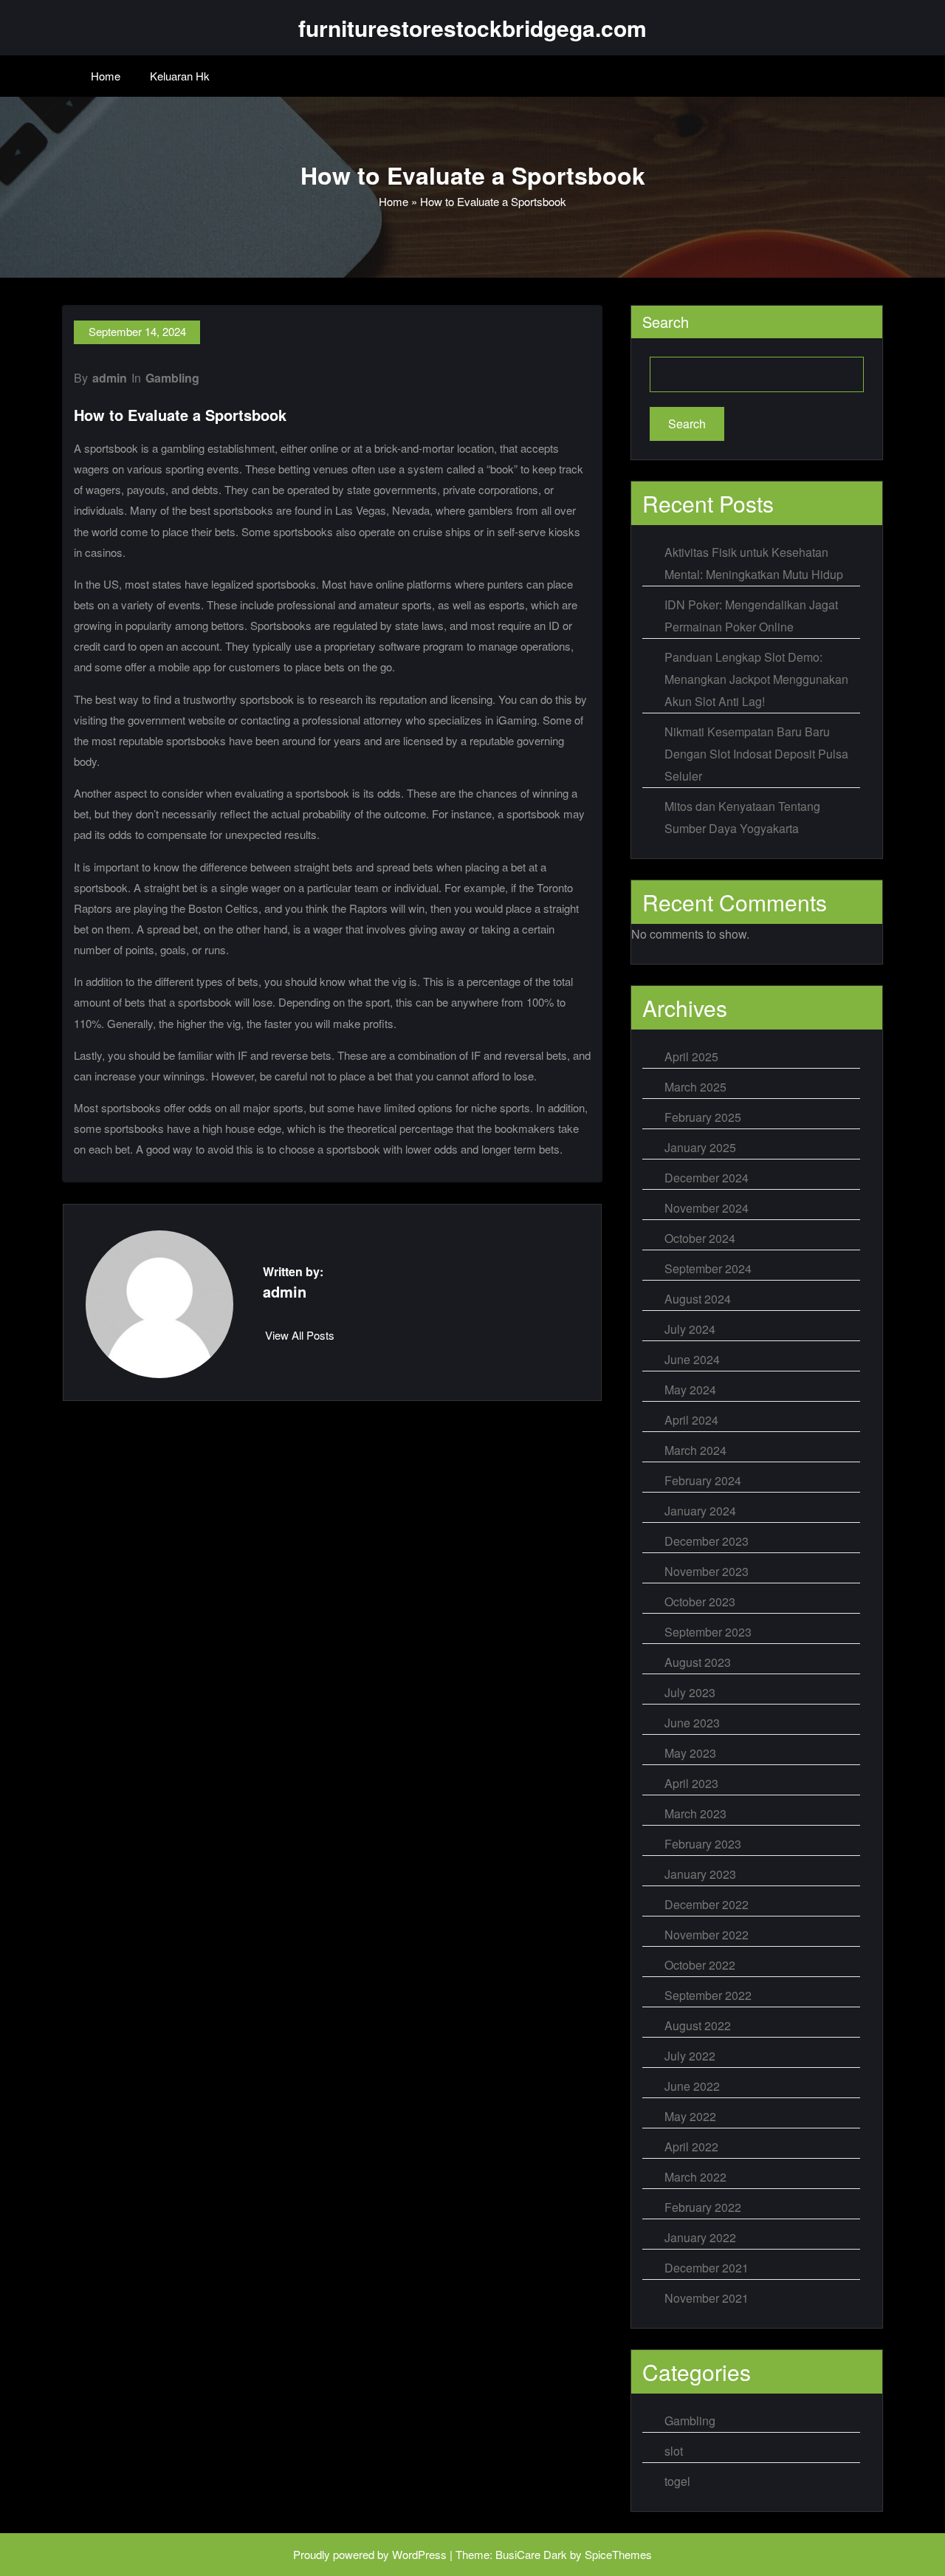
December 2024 (707, 1178)
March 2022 (695, 2177)
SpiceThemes (618, 2554)
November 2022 (707, 1935)
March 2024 (695, 1450)
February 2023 (703, 1844)
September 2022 (708, 1995)
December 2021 (707, 2268)
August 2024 (698, 1299)
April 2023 (691, 1783)
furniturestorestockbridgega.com (472, 28)
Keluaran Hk (180, 76)
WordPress (419, 2554)
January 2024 (700, 1511)
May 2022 (690, 2116)
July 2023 (690, 1692)
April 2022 (691, 2147)
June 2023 (692, 1723)
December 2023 (707, 1541)
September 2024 (708, 1268)
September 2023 (708, 1632)
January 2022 (700, 2237)
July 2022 (690, 2056)
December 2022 (707, 1904)
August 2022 (698, 2025)
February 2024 (703, 1480)
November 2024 (707, 1208)
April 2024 (691, 1420)
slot (674, 2451)
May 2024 (690, 1390)
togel (677, 2481)
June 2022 (692, 2086)
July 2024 (690, 1329)
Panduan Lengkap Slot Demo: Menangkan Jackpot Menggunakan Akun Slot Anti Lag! (756, 679)
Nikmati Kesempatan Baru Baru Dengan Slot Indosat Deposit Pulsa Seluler (756, 754)
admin (110, 378)
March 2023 (695, 1813)
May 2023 (690, 1753)
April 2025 (691, 1056)
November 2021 (707, 2298)
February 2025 (703, 1117)
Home (106, 76)
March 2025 (695, 1087)
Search (666, 322)
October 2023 (700, 1602)
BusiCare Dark (531, 2554)
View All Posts (300, 1335)
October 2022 (700, 1965)
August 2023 (698, 1662)
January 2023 (700, 1874)
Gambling (172, 378)
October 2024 (700, 1238)
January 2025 (700, 1147)
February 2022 (703, 2207)
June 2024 (692, 1359)
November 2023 (707, 1571)
